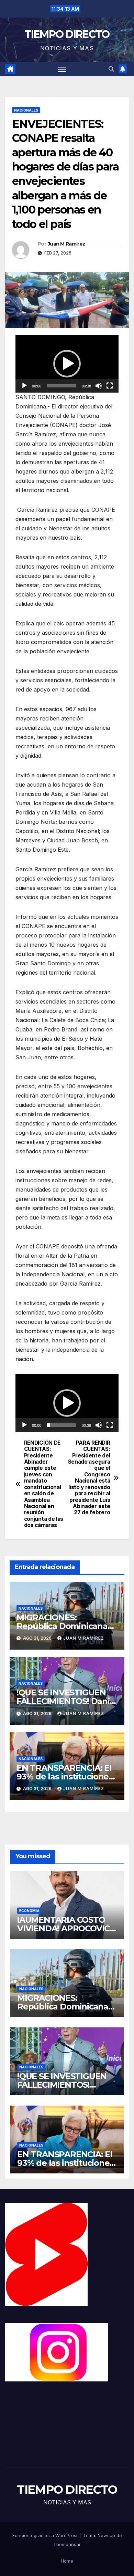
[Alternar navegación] (62, 69)
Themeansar (67, 2544)
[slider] (62, 386)
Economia (29, 1911)
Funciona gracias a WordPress (46, 2535)
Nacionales (26, 110)
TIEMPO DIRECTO (67, 34)
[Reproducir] (24, 386)
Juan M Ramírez (66, 244)
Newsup (106, 2535)
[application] (67, 364)
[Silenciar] (99, 386)
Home (67, 2561)
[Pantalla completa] (110, 386)
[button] (111, 69)
